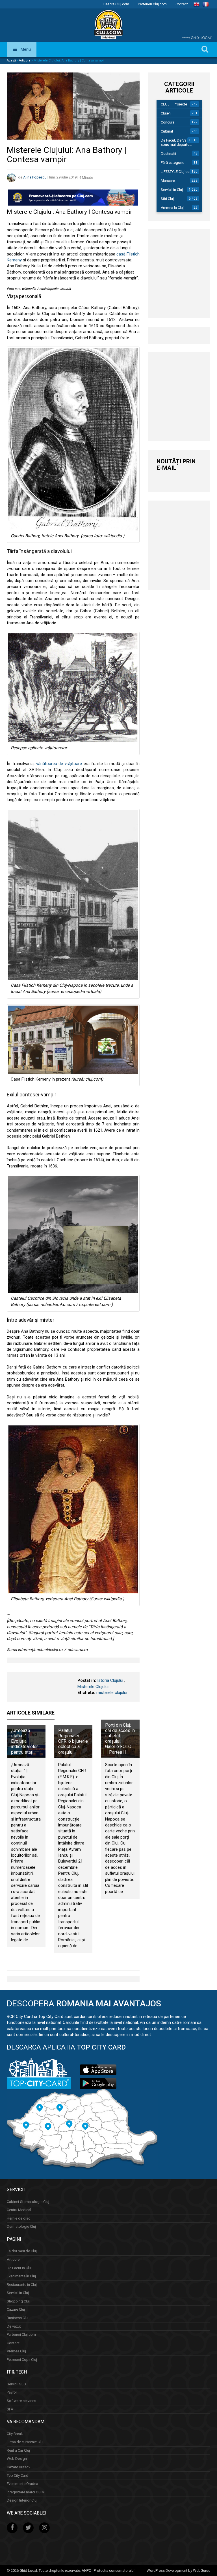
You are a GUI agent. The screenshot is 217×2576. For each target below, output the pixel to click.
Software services (21, 2401)
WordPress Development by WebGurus (178, 2571)
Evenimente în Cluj (21, 2276)
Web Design (17, 2459)
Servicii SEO (16, 2384)
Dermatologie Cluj (21, 2226)
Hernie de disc (19, 2218)
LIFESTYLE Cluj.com (177, 172)
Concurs (168, 122)
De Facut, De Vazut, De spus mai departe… (179, 142)
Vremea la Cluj (172, 208)
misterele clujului (112, 1693)
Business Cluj (18, 2318)
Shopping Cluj (18, 2301)
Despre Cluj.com (116, 4)
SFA (10, 2409)
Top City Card (18, 2475)
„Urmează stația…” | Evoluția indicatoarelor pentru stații (24, 1741)
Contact (182, 4)
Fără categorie (172, 163)
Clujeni (166, 113)
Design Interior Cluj (22, 2500)
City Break (15, 2434)
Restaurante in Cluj (22, 2285)
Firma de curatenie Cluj (25, 2442)
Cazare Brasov (19, 2467)
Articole (25, 60)
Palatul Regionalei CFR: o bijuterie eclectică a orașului (73, 1741)
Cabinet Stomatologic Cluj (28, 2201)
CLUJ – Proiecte (174, 104)
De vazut (14, 2326)
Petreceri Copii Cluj (22, 2360)
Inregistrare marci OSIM (26, 2492)
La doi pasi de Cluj (22, 2251)
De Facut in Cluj (19, 2268)
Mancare (168, 181)
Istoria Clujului (110, 1680)
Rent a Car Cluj (18, 2450)
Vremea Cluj (16, 2351)
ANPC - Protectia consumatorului (108, 2571)
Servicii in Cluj (172, 190)
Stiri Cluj (167, 199)
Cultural (167, 131)
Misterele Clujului (93, 1687)
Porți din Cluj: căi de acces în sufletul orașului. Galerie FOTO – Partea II (120, 1739)
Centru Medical (19, 2210)
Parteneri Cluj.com (152, 4)
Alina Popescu (35, 178)
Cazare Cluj (16, 2309)
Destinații (168, 154)
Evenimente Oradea (22, 2484)
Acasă (11, 60)
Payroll (12, 2392)
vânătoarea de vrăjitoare (59, 764)
